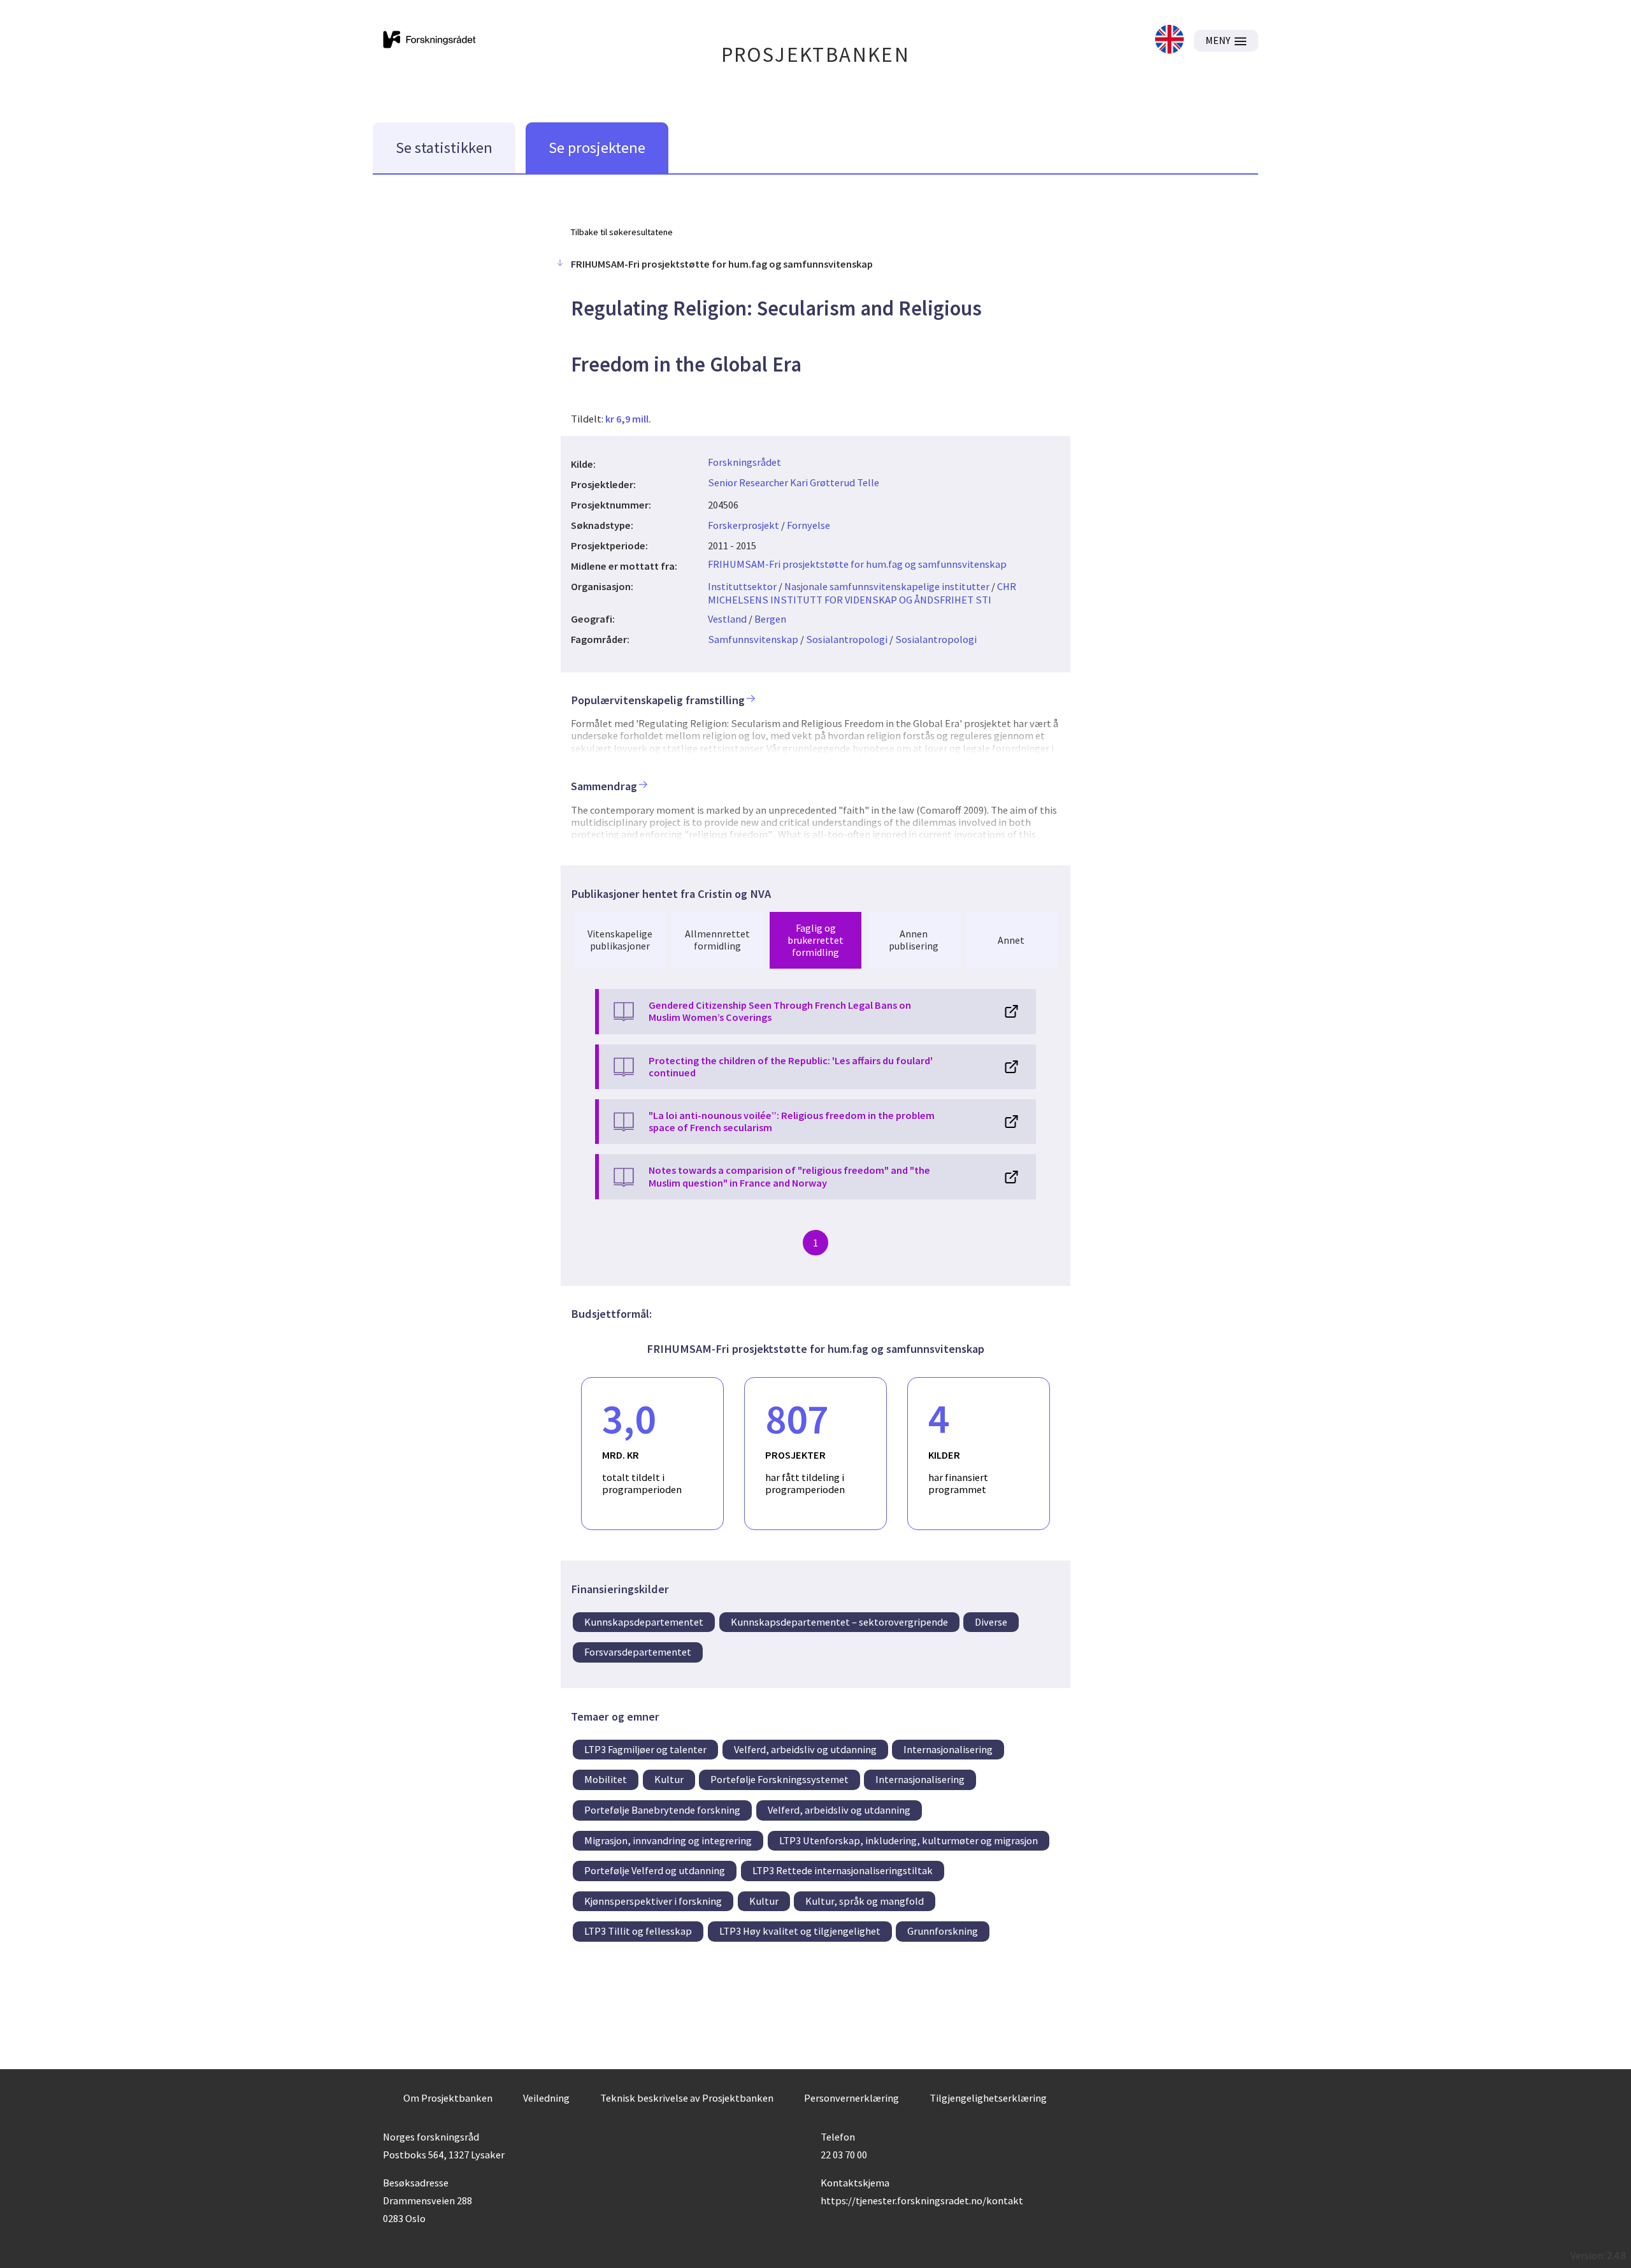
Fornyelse (808, 525)
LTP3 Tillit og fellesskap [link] (638, 1931)
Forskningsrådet (744, 462)
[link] (1169, 40)
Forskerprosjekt (744, 525)
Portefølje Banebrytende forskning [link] (662, 1810)
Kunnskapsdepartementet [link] (644, 1622)
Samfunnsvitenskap (753, 639)
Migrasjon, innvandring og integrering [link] (668, 1840)
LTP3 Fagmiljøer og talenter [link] (645, 1749)
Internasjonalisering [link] (948, 1749)
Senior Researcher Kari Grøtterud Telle (794, 482)
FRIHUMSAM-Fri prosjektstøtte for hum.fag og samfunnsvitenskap (857, 564)
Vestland (727, 619)
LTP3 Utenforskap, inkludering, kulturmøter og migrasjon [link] (909, 1840)
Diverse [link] (991, 1622)
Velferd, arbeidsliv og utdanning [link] (805, 1749)
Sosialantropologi (847, 639)
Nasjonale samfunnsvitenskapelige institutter (887, 586)
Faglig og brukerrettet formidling (815, 940)
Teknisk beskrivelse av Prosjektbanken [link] (687, 2098)
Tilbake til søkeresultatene (622, 232)
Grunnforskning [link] (943, 1931)
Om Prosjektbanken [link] (448, 2098)
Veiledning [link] (546, 2098)
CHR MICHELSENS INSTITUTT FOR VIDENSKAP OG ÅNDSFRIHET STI (862, 593)
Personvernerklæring (851, 2098)
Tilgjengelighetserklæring (988, 2098)
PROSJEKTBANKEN (816, 54)
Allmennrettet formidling (717, 940)
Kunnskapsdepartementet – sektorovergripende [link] (839, 1622)
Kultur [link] (669, 1779)
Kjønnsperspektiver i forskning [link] (653, 1901)
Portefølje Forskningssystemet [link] (780, 1779)
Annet (1011, 940)
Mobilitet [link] (606, 1779)
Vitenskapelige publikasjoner (620, 940)
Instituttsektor (742, 586)
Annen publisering (914, 940)
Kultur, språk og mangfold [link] (865, 1901)
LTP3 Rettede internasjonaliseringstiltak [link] (843, 1870)
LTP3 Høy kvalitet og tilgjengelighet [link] (800, 1931)
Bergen (770, 619)
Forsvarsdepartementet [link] (638, 1652)
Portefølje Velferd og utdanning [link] (655, 1870)
